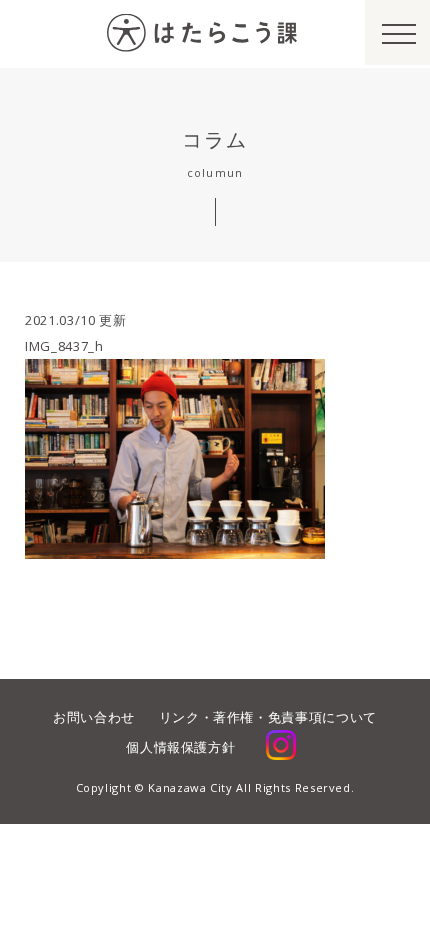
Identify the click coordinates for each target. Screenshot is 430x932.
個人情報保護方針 (180, 747)
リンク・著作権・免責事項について (268, 717)
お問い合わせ (94, 717)
